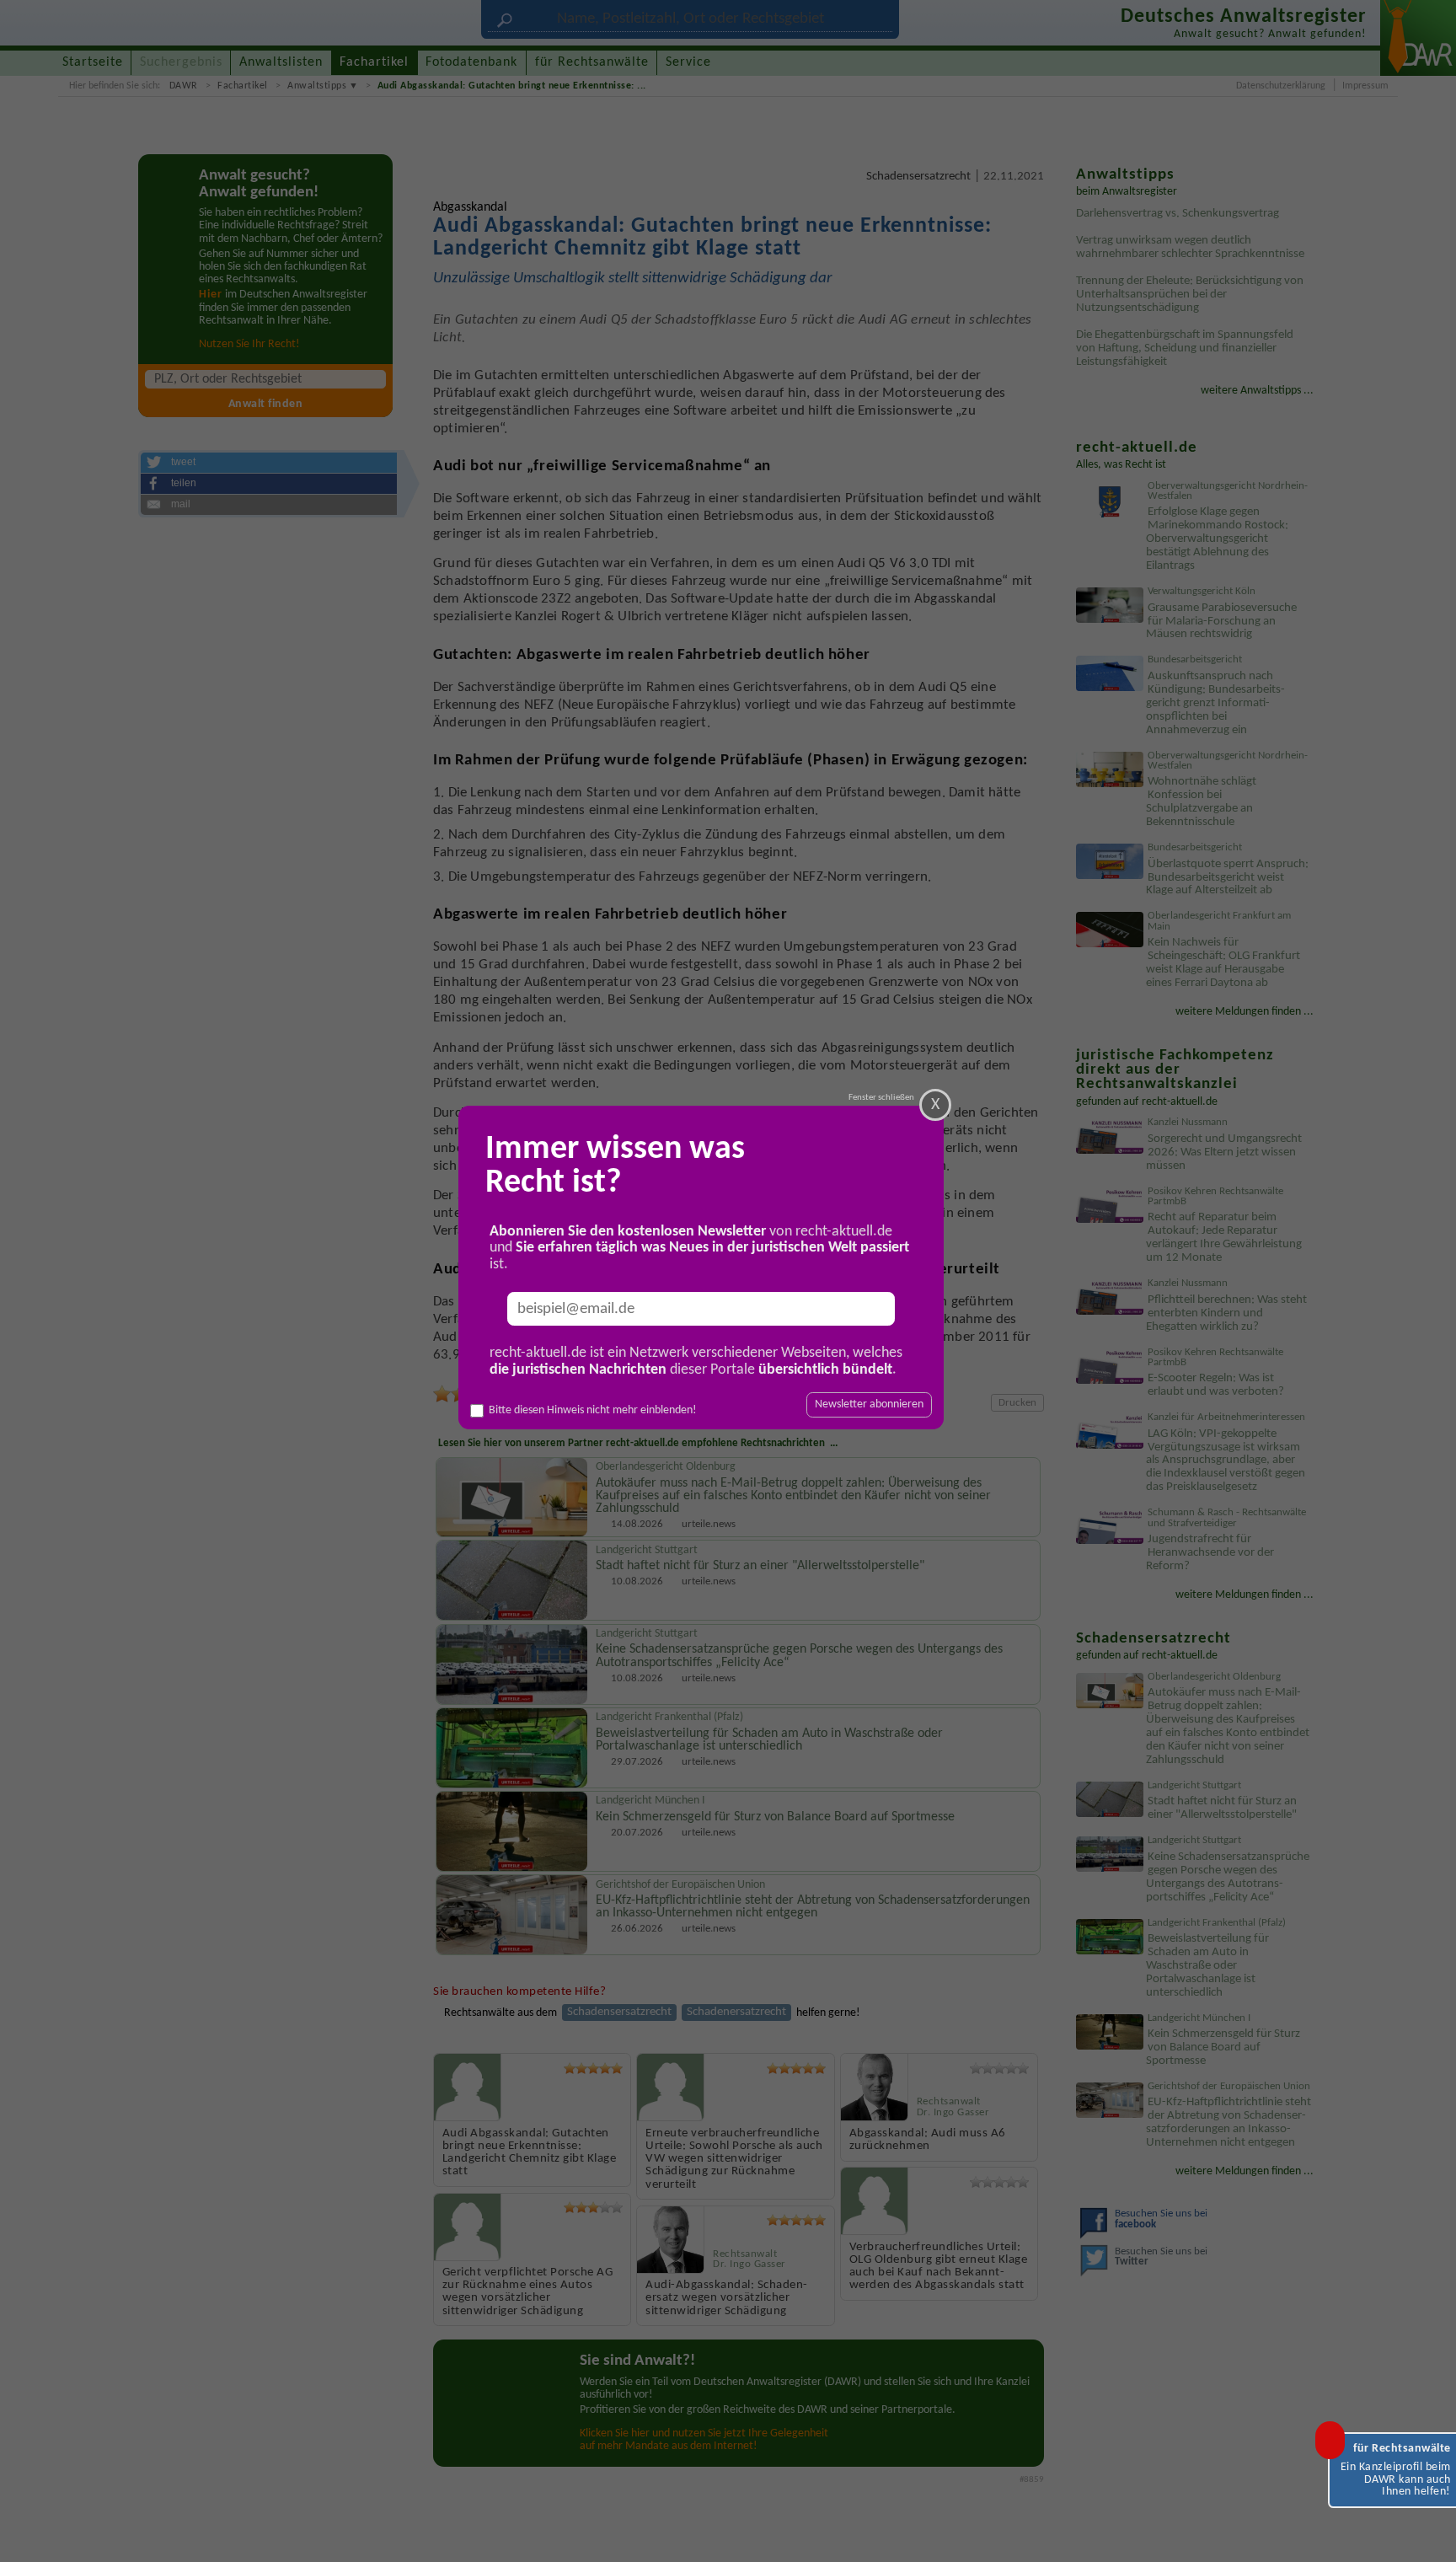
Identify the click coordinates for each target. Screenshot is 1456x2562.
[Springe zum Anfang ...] (1426, 2532)
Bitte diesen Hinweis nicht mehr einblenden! (593, 1410)
